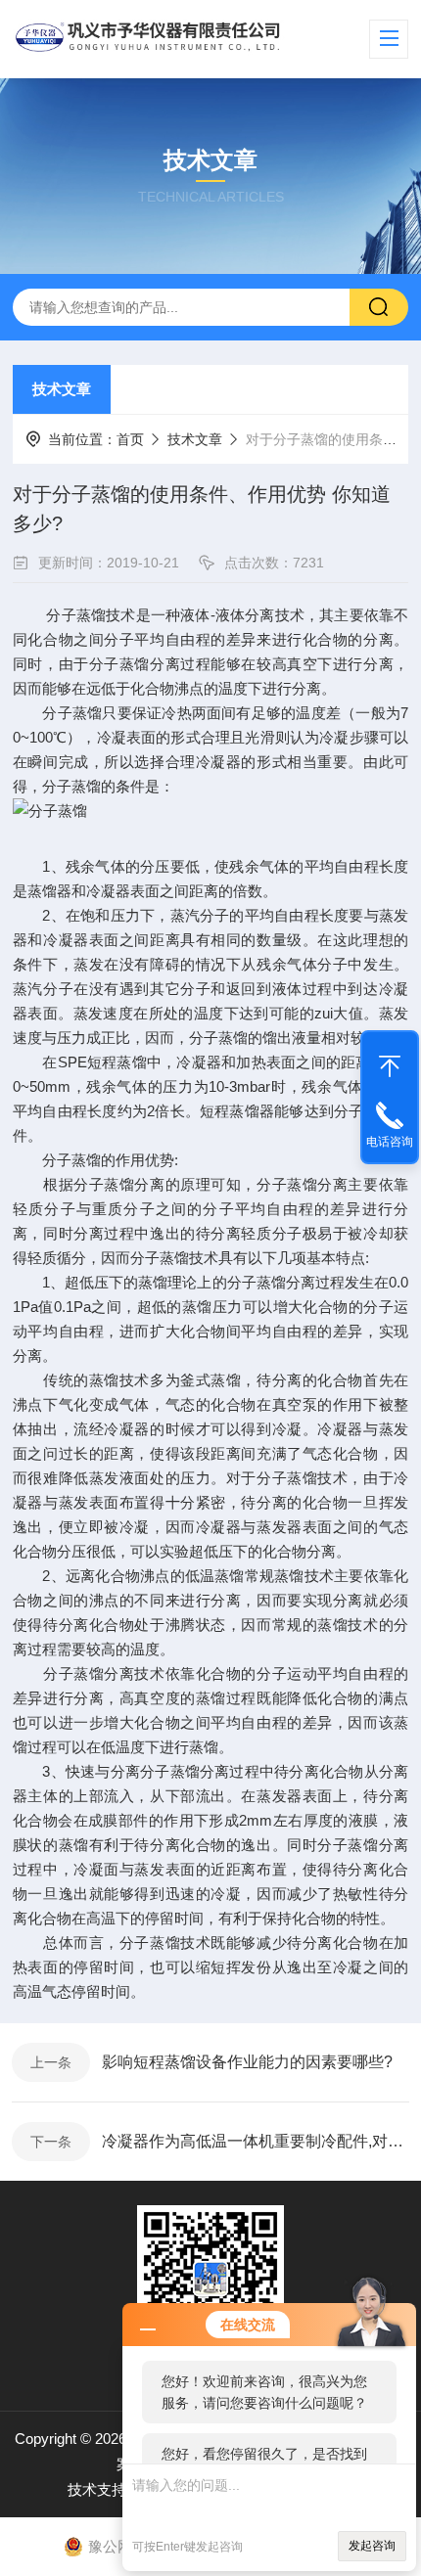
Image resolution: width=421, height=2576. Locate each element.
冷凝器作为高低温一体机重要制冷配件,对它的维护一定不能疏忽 (256, 2141)
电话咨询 (390, 1142)
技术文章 (62, 389)
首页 (130, 439)
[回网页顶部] (390, 1062)
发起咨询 (372, 2546)
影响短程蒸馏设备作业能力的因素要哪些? (247, 2062)
